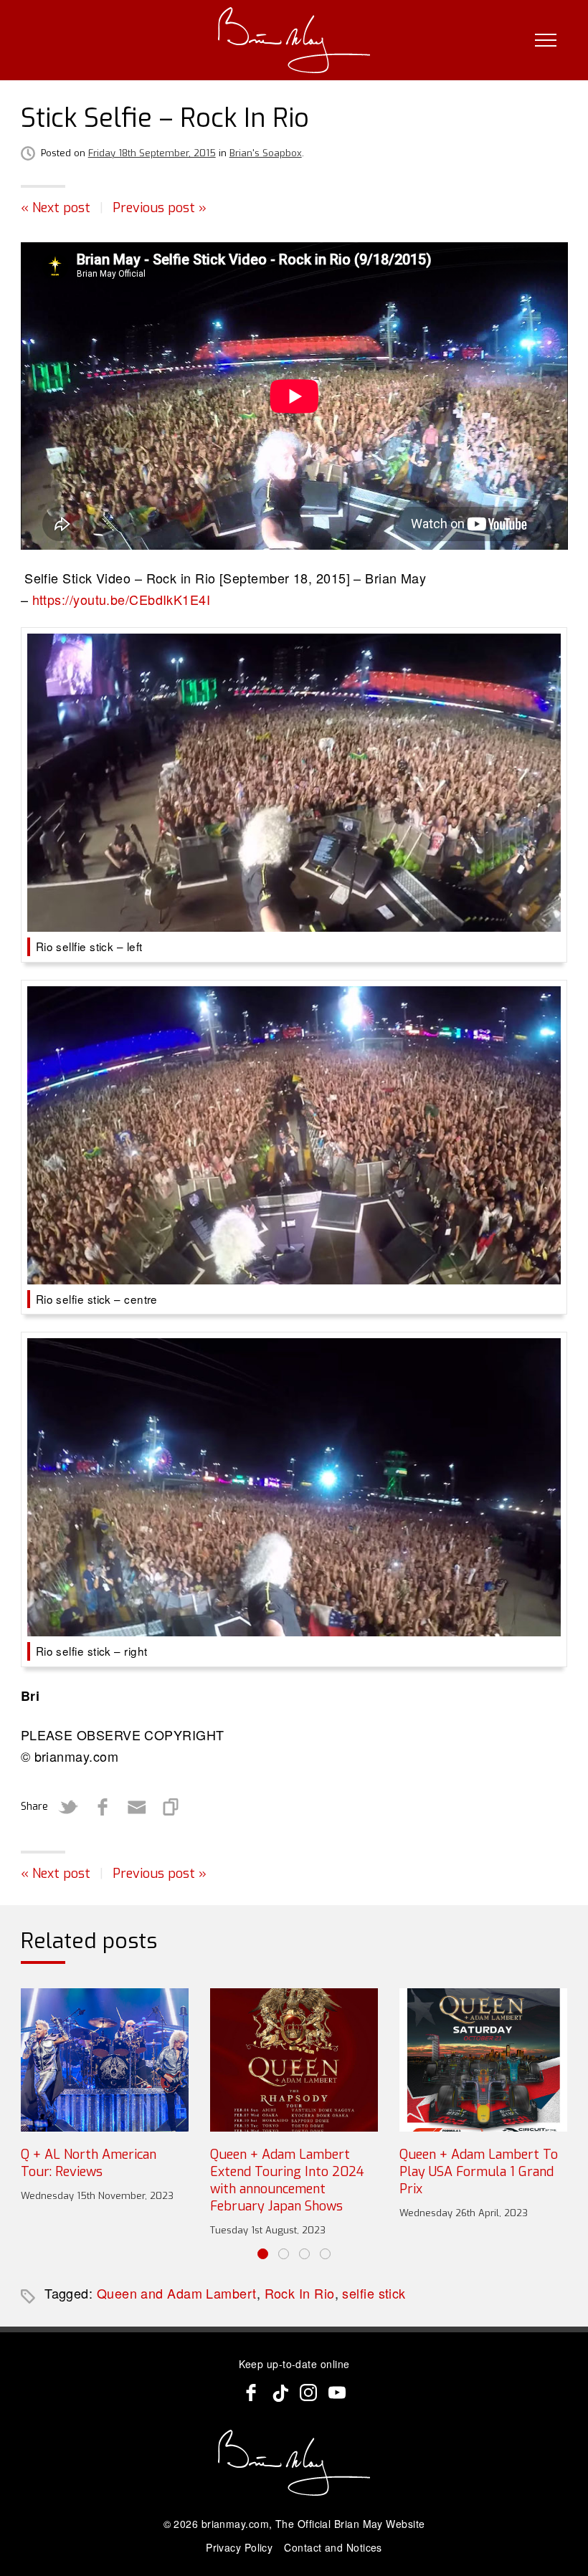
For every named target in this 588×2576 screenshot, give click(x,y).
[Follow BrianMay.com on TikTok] (280, 2393)
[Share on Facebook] (103, 1807)
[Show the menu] (546, 40)
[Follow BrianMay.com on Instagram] (308, 2393)
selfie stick (374, 2293)
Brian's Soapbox (266, 153)
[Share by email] (137, 1807)
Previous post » (160, 208)
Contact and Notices (333, 2547)
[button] (263, 2254)
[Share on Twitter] (68, 1807)
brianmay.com (235, 2524)
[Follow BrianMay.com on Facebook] (251, 2393)
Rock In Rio (300, 2293)
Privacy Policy (239, 2547)
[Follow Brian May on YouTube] (337, 2393)
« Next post (56, 208)
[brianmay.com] (294, 40)
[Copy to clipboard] (171, 1807)
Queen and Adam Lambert (177, 2293)
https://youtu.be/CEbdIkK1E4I (122, 599)
